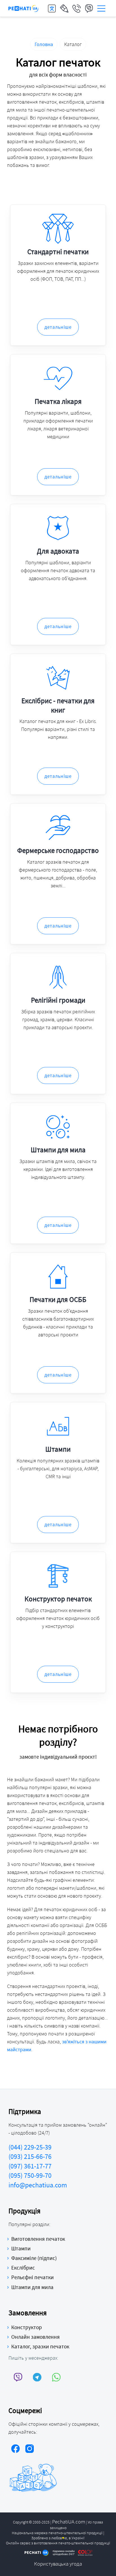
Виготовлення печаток (38, 2239)
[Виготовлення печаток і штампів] (24, 8)
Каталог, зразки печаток (40, 2346)
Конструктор (27, 2327)
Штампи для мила (32, 2287)
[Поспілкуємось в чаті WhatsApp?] (56, 2377)
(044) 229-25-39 (30, 2147)
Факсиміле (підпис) (34, 2258)
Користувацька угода (58, 2564)
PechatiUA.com (69, 2521)
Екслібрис (23, 2268)
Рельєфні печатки (33, 2277)
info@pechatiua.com (38, 2185)
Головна (44, 44)
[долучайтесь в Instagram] (30, 2449)
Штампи (21, 2248)
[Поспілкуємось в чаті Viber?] (18, 2377)
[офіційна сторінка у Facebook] (15, 2449)
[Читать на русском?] (52, 8)
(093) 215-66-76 (30, 2156)
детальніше (58, 327)
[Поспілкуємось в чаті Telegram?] (37, 2377)
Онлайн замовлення (35, 2337)
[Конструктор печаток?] (64, 8)
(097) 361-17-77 (30, 2166)
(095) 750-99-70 (30, 2175)
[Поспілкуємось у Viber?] (89, 8)
